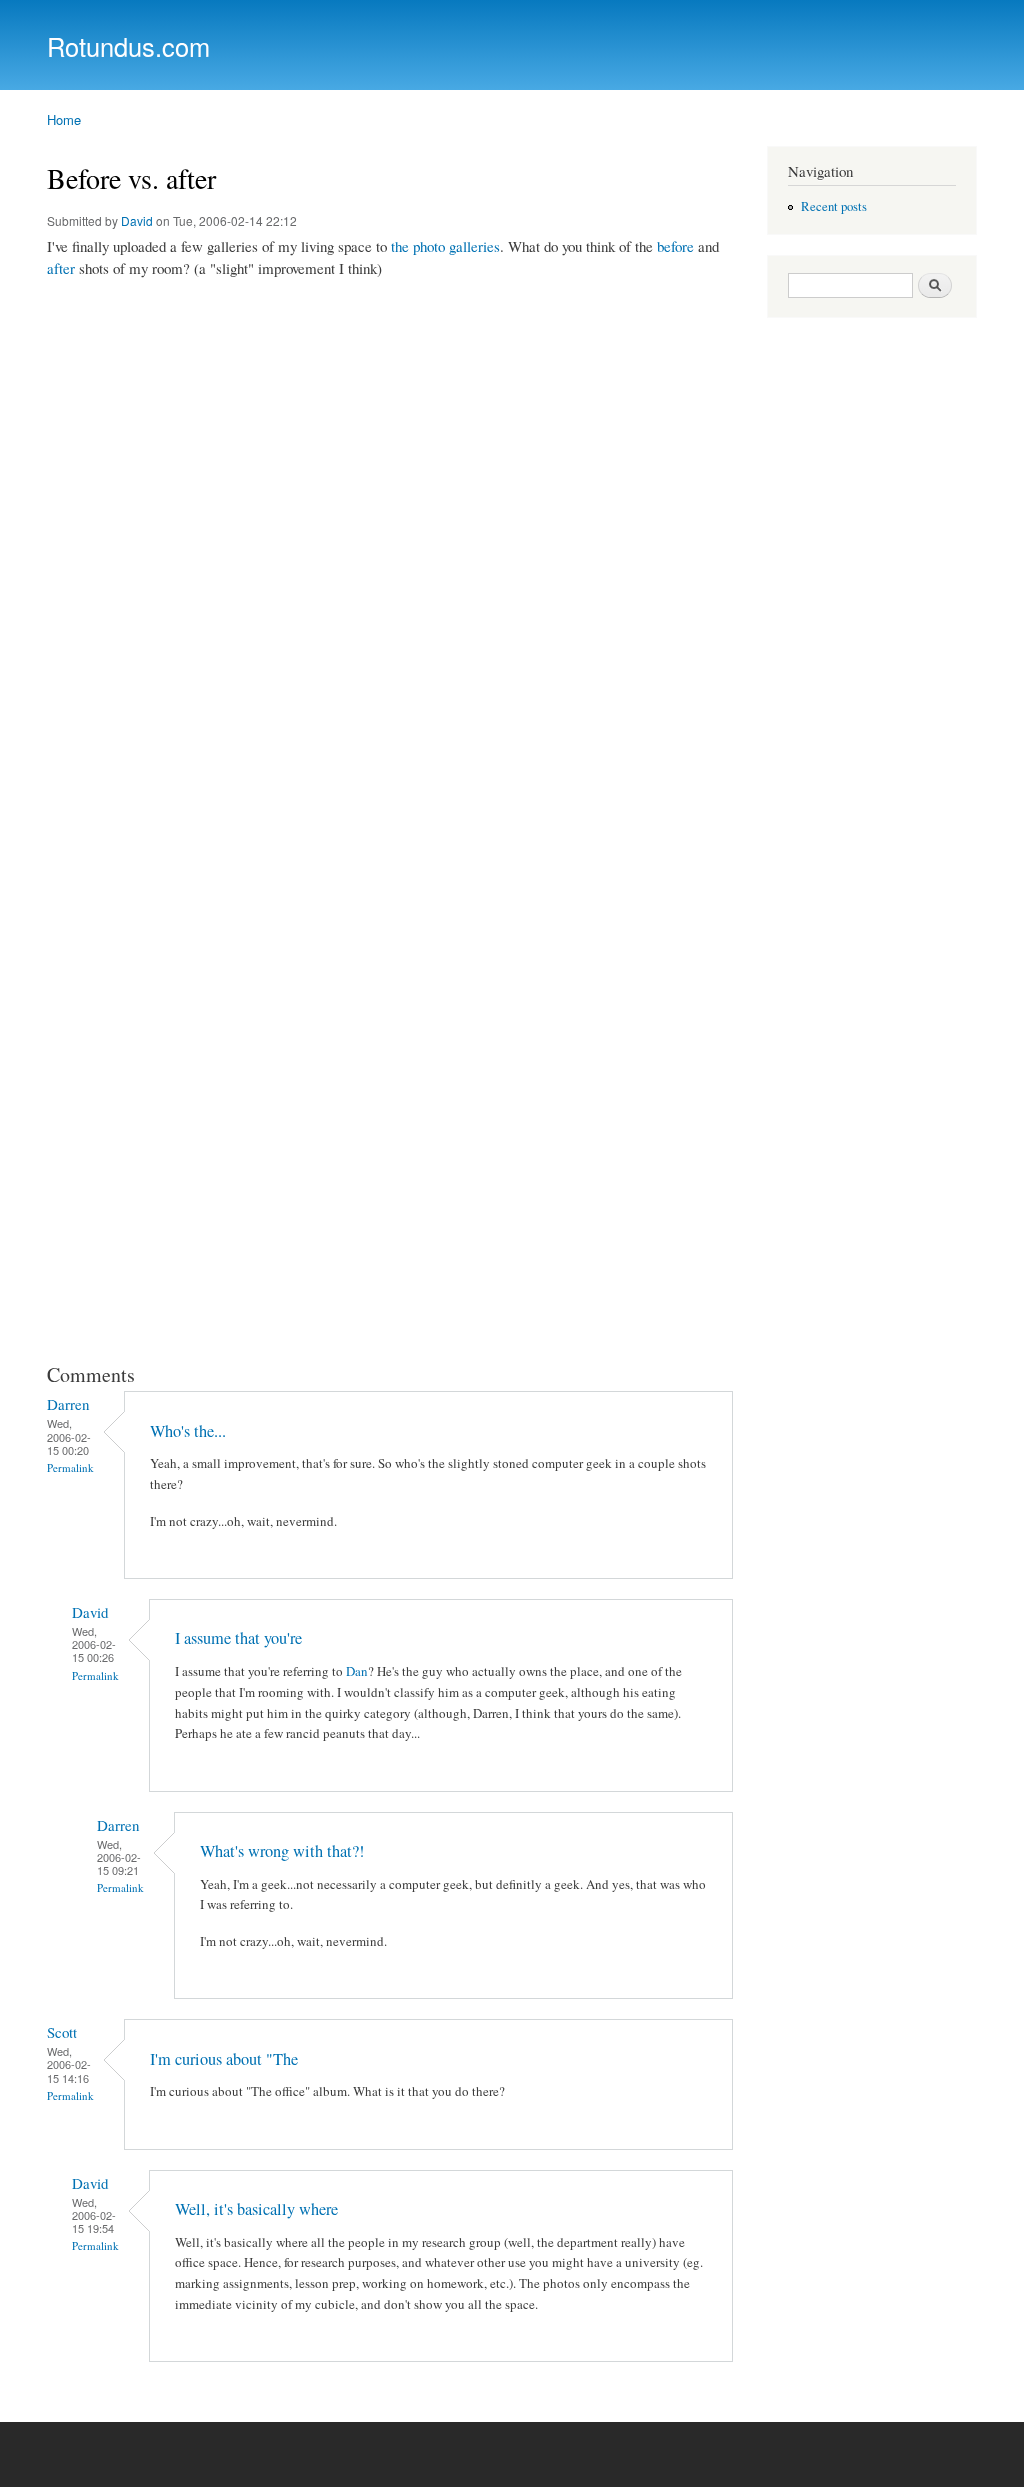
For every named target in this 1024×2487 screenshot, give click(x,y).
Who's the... (188, 1431)
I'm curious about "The (224, 2059)
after (61, 268)
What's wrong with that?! (282, 1851)
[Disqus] (392, 547)
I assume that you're (238, 1638)
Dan (357, 1671)
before (675, 246)
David (137, 220)
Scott (62, 2032)
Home (64, 119)
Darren (68, 1404)
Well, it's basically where (256, 2209)
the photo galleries (445, 246)
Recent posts (834, 206)
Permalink (70, 1467)
